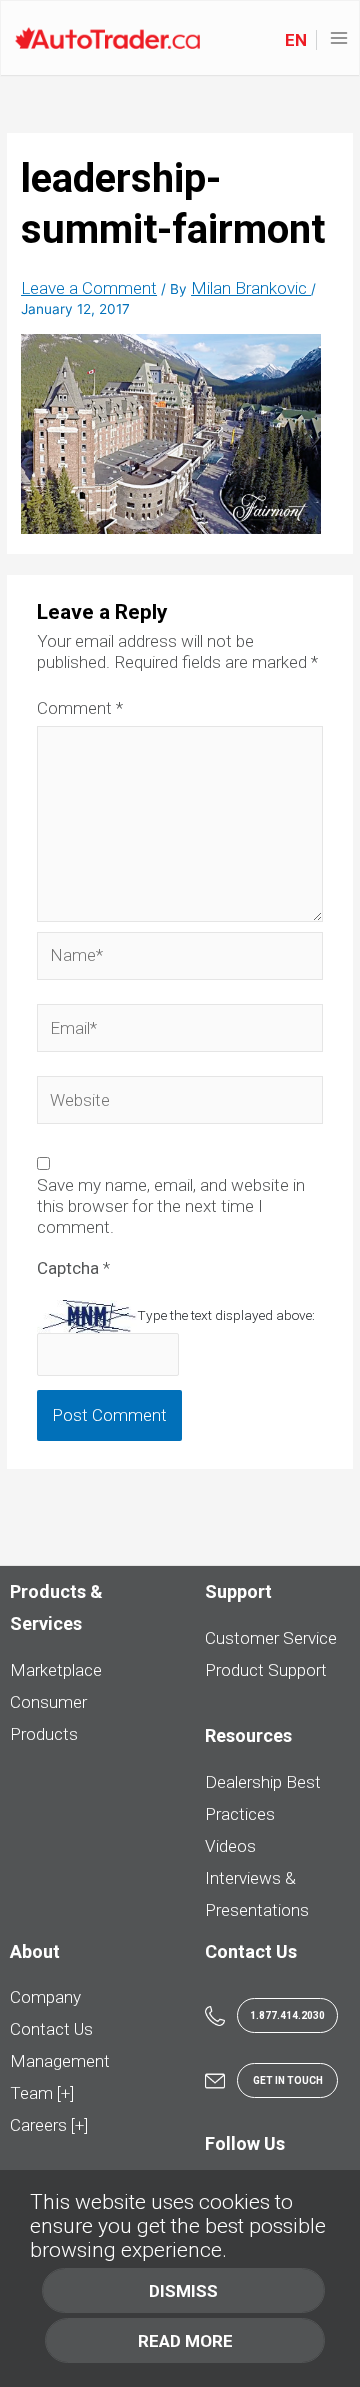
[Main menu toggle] (339, 38)
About (35, 1951)
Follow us (245, 2143)
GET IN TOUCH (288, 2080)
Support (238, 1591)
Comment (80, 708)
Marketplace (56, 1670)
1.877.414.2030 (287, 2015)
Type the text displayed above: (226, 1315)
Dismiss (183, 2291)
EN (296, 40)
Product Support (266, 1670)
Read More (185, 2341)
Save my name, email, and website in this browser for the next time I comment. (171, 1206)
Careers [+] (49, 2125)
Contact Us (51, 2029)
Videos (230, 1846)
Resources (248, 1735)
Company (45, 1997)
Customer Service (271, 1638)
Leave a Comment (89, 288)
